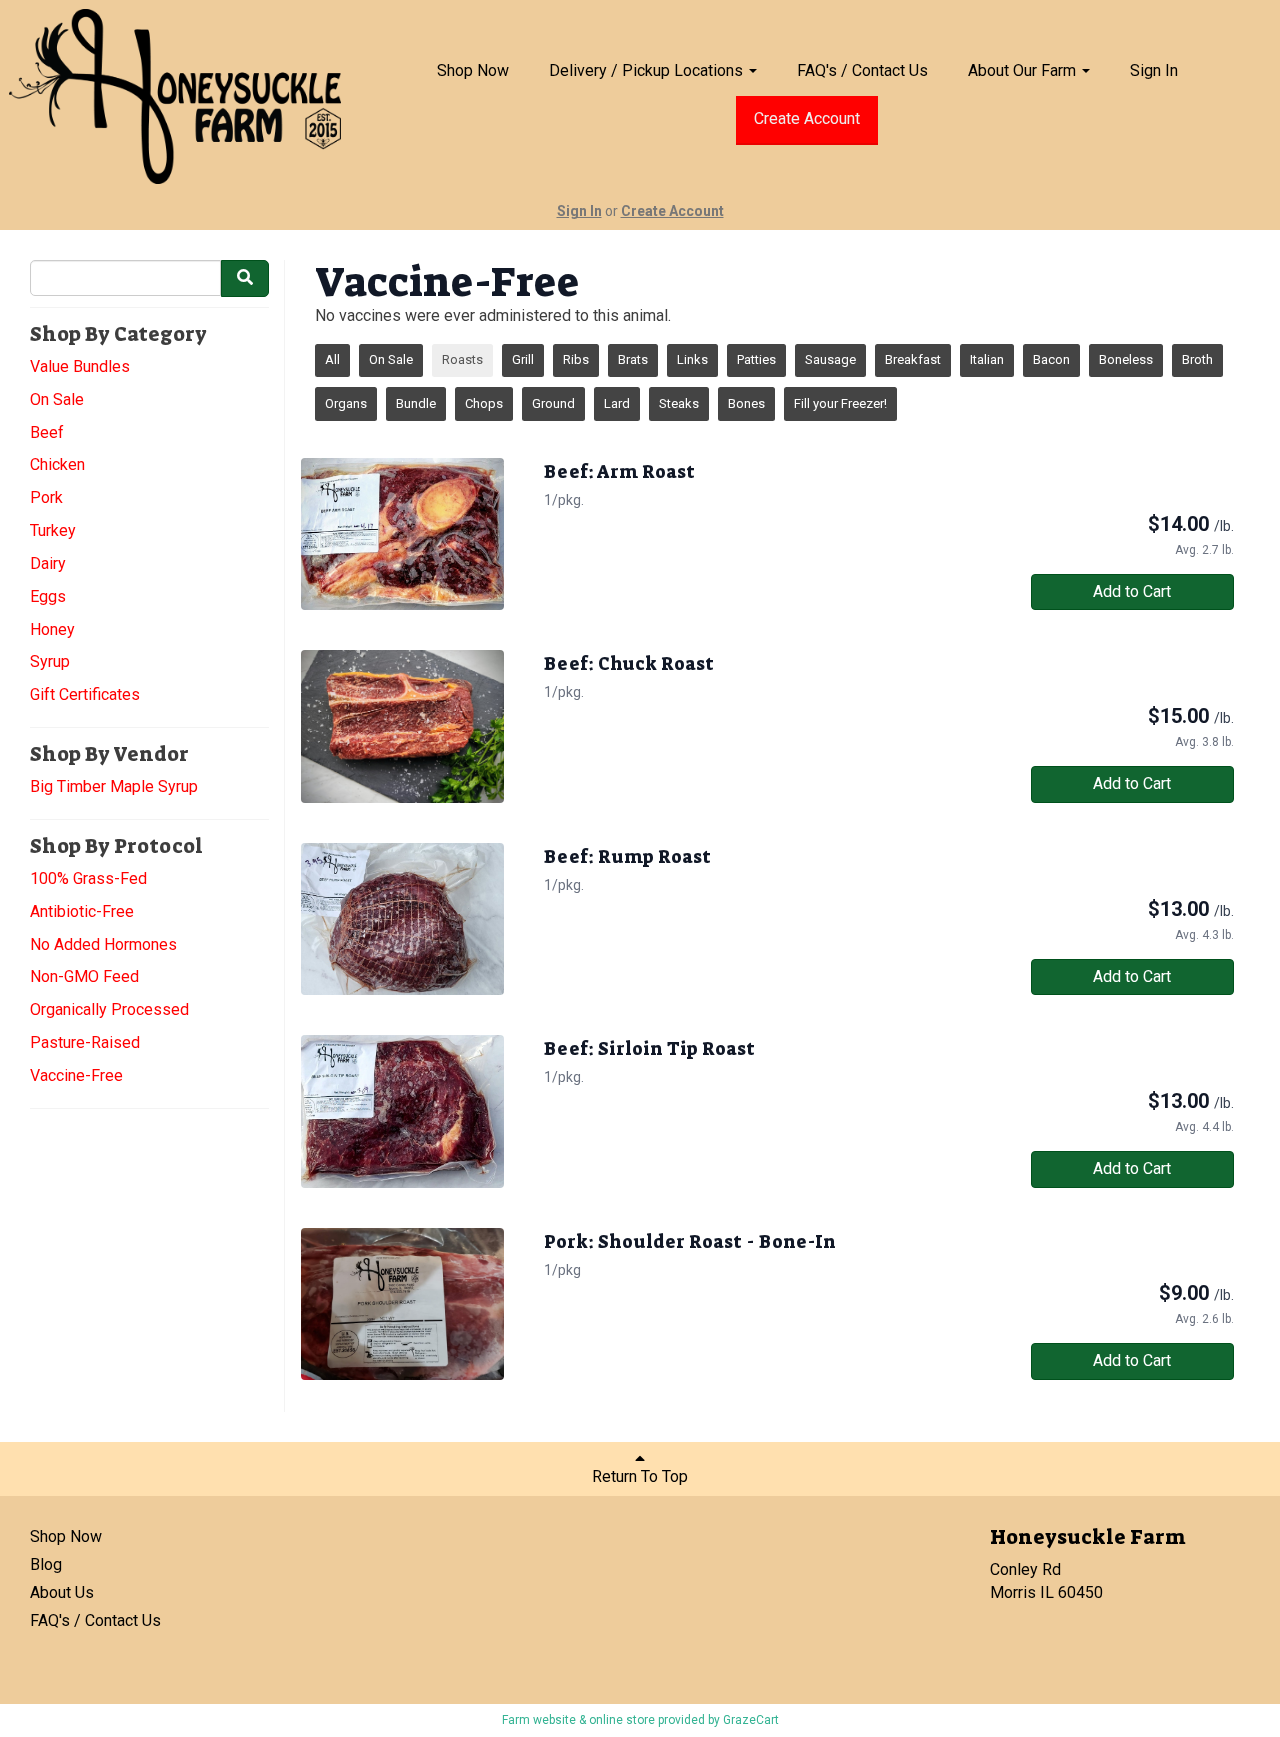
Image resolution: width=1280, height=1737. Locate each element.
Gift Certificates (85, 694)
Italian (987, 359)
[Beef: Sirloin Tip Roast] (402, 1111)
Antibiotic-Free (82, 911)
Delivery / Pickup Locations (648, 70)
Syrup (50, 661)
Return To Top (640, 1476)
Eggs (48, 596)
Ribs (576, 359)
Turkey (53, 530)
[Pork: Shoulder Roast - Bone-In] (402, 1304)
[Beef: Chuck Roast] (402, 726)
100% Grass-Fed (88, 878)
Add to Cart (1132, 591)
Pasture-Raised (85, 1042)
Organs (346, 403)
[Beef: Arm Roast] (402, 534)
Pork (46, 497)
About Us (62, 1592)
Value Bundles (80, 366)
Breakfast (913, 359)
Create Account (807, 118)
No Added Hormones (103, 944)
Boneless (1126, 359)
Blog (46, 1564)
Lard (617, 403)
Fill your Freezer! (840, 403)
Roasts (462, 359)
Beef (47, 432)
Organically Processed (109, 1009)
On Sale (57, 399)
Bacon (1051, 359)
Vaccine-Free (76, 1075)
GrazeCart (751, 1720)
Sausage (830, 359)
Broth (1197, 359)
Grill (523, 359)
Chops (484, 403)
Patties (756, 359)
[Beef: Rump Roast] (402, 919)
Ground (553, 403)
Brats (633, 359)
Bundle (416, 403)
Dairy (48, 563)
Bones (746, 403)
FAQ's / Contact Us (862, 70)
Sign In (1154, 70)
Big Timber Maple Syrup (114, 786)
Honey (52, 629)
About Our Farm (1024, 70)
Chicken (57, 464)
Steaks (679, 403)
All (332, 359)
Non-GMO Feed (84, 976)
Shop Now (473, 70)
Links (692, 359)
